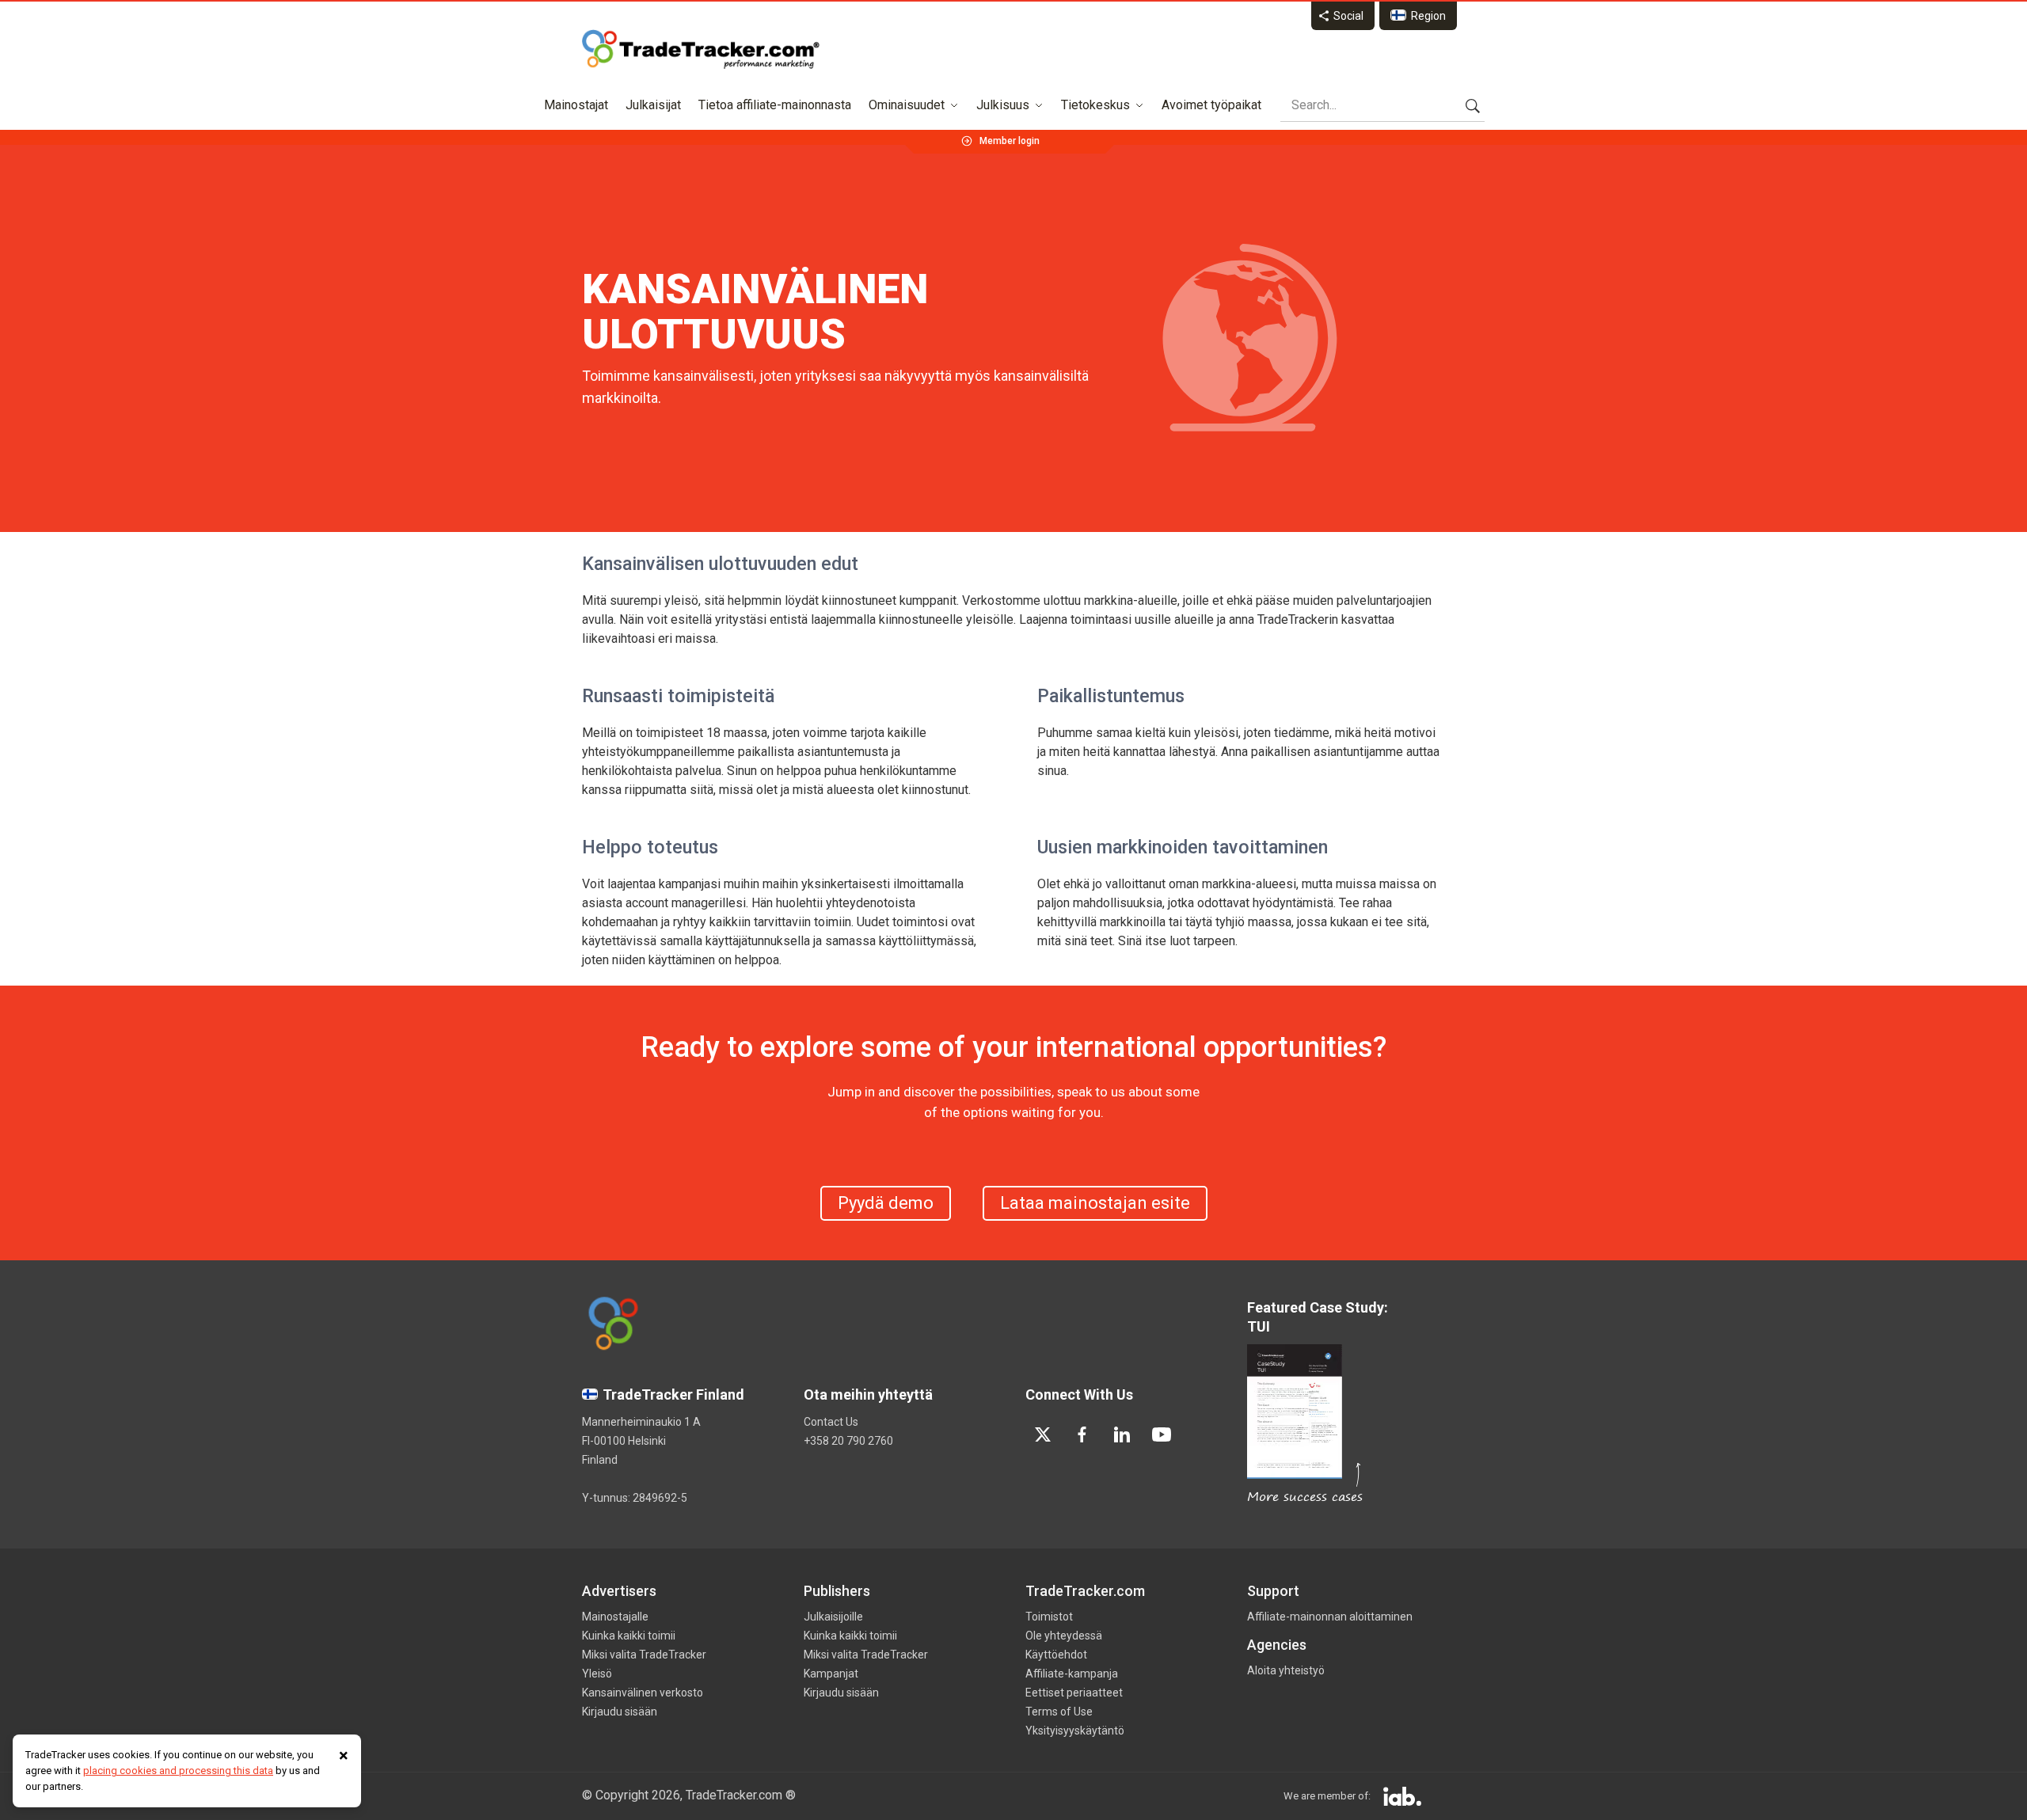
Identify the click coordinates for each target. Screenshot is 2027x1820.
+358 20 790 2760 (848, 1441)
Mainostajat (576, 105)
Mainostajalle (615, 1617)
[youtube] (1162, 1434)
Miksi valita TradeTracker (644, 1655)
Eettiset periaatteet (1074, 1693)
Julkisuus (1003, 105)
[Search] (1473, 105)
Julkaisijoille (833, 1617)
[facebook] (1082, 1434)
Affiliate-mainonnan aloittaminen (1330, 1617)
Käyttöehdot (1056, 1655)
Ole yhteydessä (1064, 1636)
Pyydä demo (886, 1203)
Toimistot (1049, 1617)
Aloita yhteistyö (1286, 1670)
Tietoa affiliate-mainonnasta (775, 105)
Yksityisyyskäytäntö (1075, 1731)
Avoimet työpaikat (1211, 105)
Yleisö (597, 1674)
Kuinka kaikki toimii (629, 1636)
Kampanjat (831, 1674)
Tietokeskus (1095, 105)
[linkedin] (1122, 1434)
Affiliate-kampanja (1072, 1674)
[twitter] (1043, 1434)
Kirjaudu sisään (620, 1712)
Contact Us (831, 1422)
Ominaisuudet (907, 105)
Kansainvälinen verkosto (643, 1693)
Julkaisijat (653, 105)
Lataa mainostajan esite (1095, 1203)
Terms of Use (1059, 1712)
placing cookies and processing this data (178, 1771)
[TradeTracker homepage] (701, 49)
